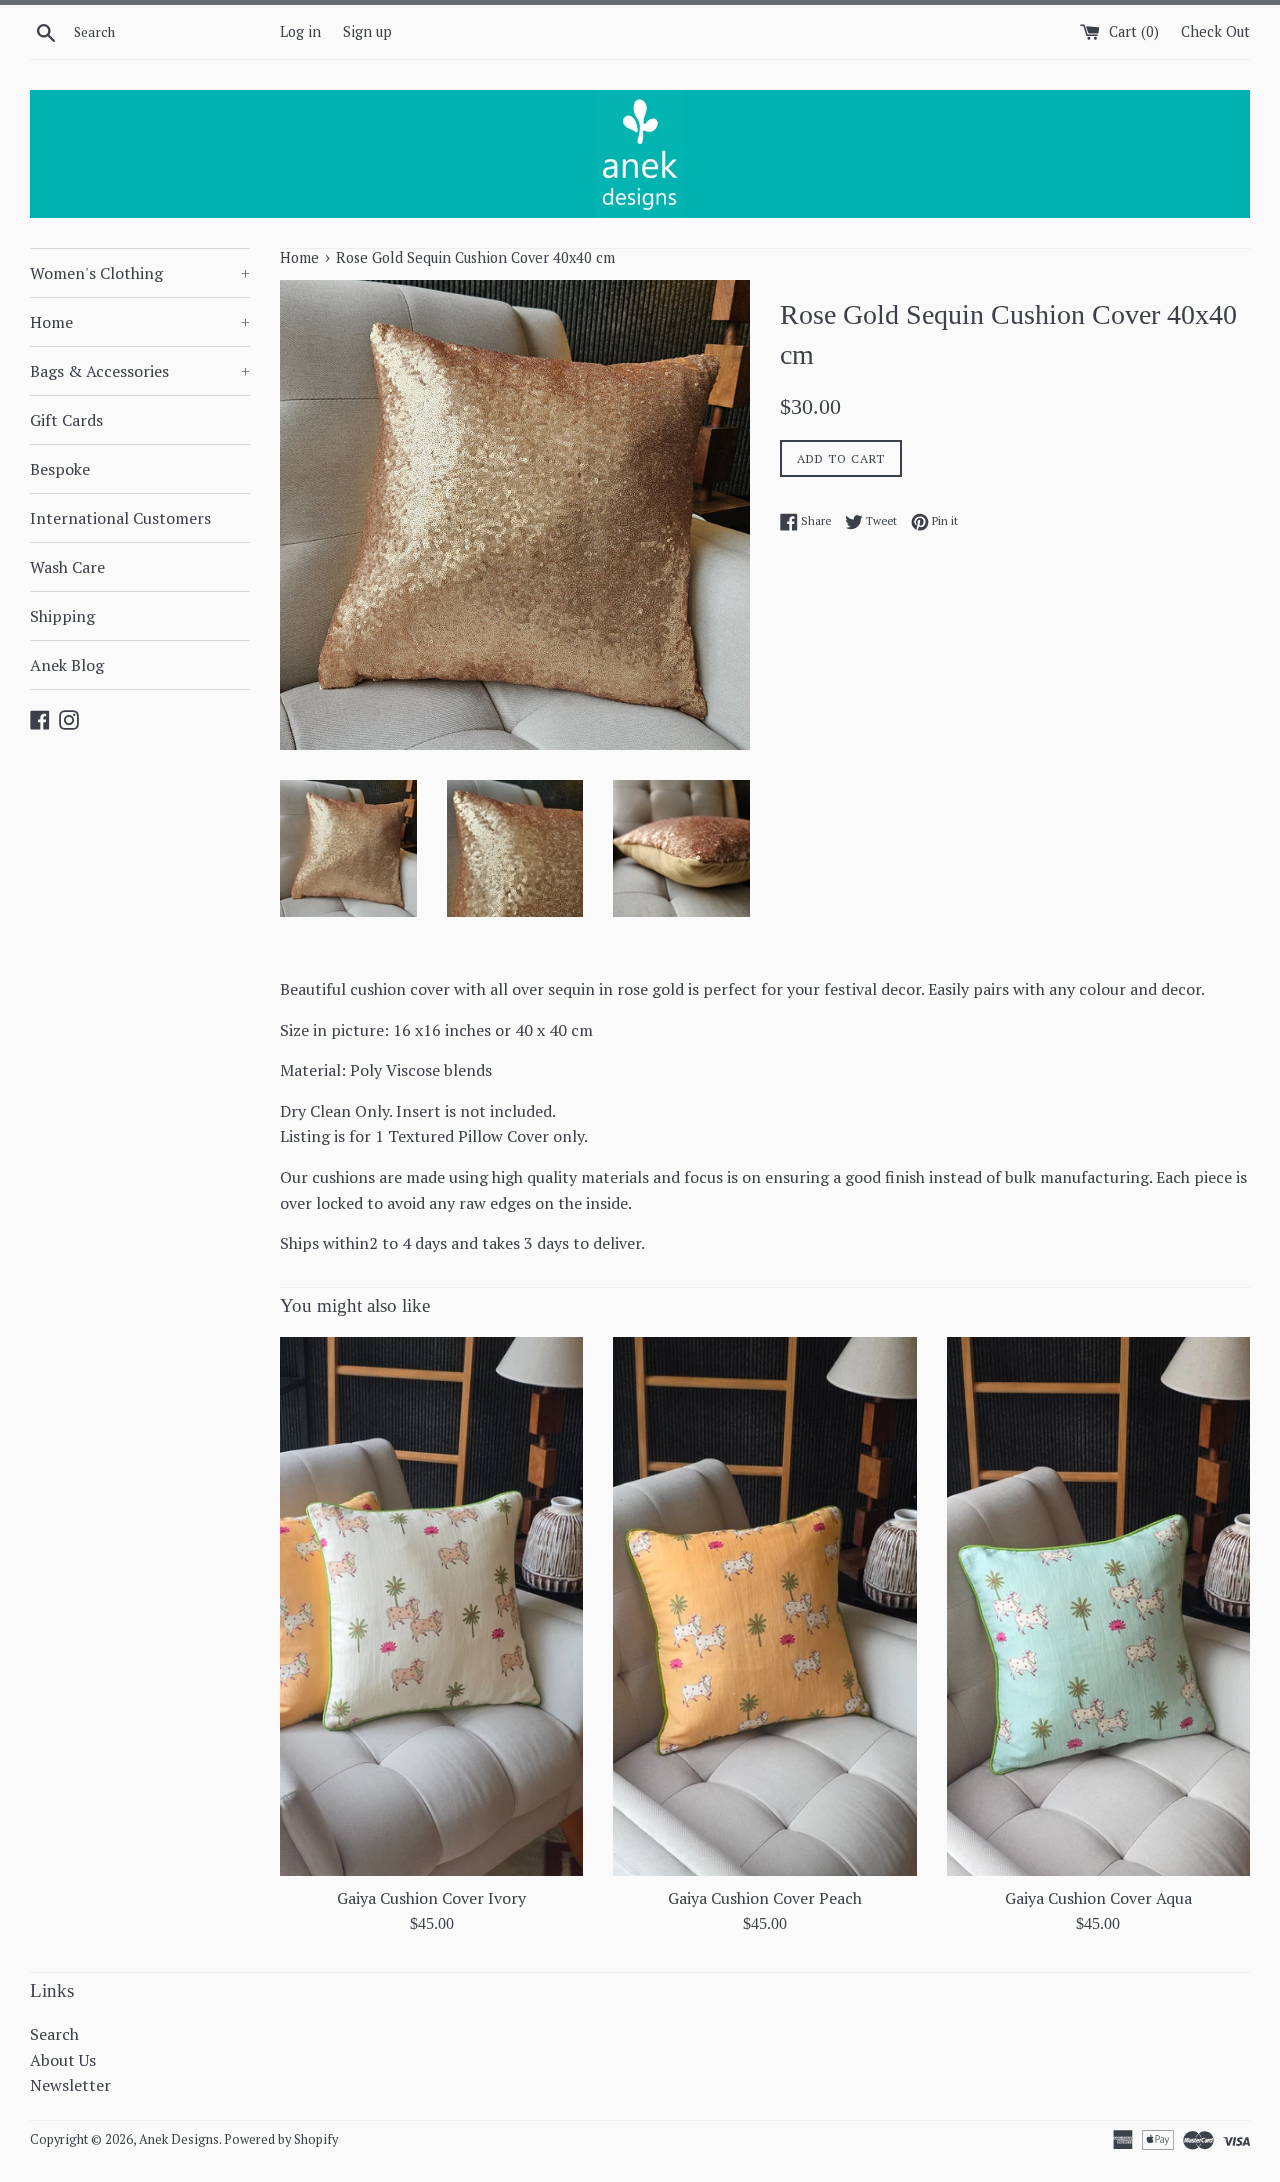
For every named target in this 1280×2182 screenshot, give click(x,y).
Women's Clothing (140, 273)
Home (140, 322)
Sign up (367, 31)
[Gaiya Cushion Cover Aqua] (1098, 1606)
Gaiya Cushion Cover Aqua (1098, 1898)
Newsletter (70, 2085)
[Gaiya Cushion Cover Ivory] (431, 1606)
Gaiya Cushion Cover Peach (765, 1898)
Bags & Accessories (140, 371)
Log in (300, 31)
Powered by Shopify (281, 2139)
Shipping (62, 616)
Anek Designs (179, 2139)
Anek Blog (67, 665)
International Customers (120, 518)
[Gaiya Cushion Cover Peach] (764, 1606)
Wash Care (67, 567)
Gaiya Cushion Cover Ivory (431, 1898)
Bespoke (60, 469)
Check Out (1215, 31)
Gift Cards (66, 420)
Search (54, 2034)
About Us (63, 2060)
